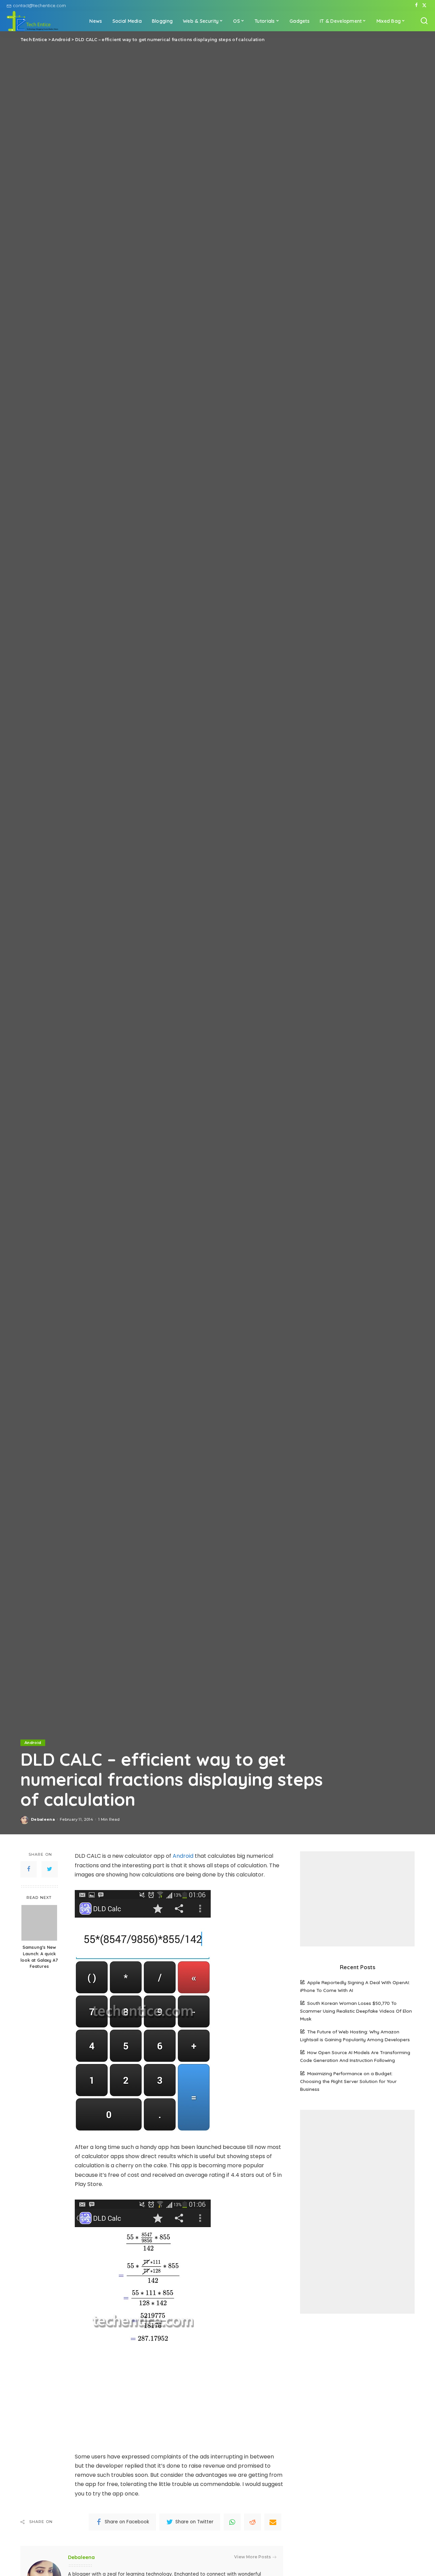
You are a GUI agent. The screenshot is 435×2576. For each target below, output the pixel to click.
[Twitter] (424, 5)
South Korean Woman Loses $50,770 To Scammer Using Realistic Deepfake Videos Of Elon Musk (356, 2011)
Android (33, 1743)
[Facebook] (416, 5)
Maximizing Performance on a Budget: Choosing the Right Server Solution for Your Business (348, 2081)
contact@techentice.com (39, 5)
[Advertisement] (357, 1899)
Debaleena (43, 1819)
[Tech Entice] (33, 21)
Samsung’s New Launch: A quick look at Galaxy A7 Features (39, 1957)
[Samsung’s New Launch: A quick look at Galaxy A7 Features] (39, 1923)
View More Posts (253, 2557)
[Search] (424, 21)
